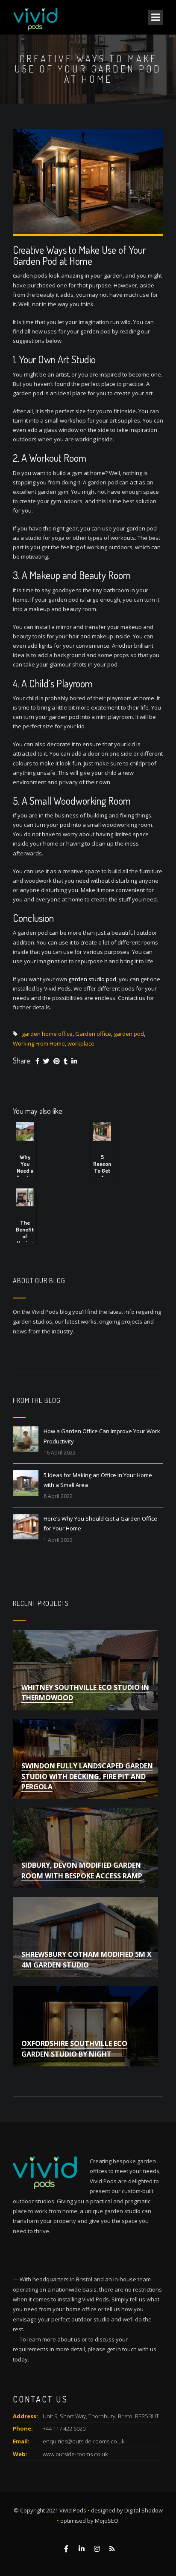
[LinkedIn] (74, 1061)
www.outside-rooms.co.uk (75, 2454)
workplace (81, 1043)
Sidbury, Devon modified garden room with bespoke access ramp (82, 1870)
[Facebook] (37, 1061)
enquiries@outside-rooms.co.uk (84, 2441)
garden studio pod (92, 979)
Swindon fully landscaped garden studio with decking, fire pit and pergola (87, 1776)
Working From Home (39, 1043)
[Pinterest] (57, 1061)
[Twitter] (46, 1061)
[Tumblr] (66, 1061)
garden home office (47, 1034)
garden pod (129, 1034)
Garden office (93, 1034)
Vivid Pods (73, 2510)
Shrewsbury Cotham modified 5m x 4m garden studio (87, 1959)
